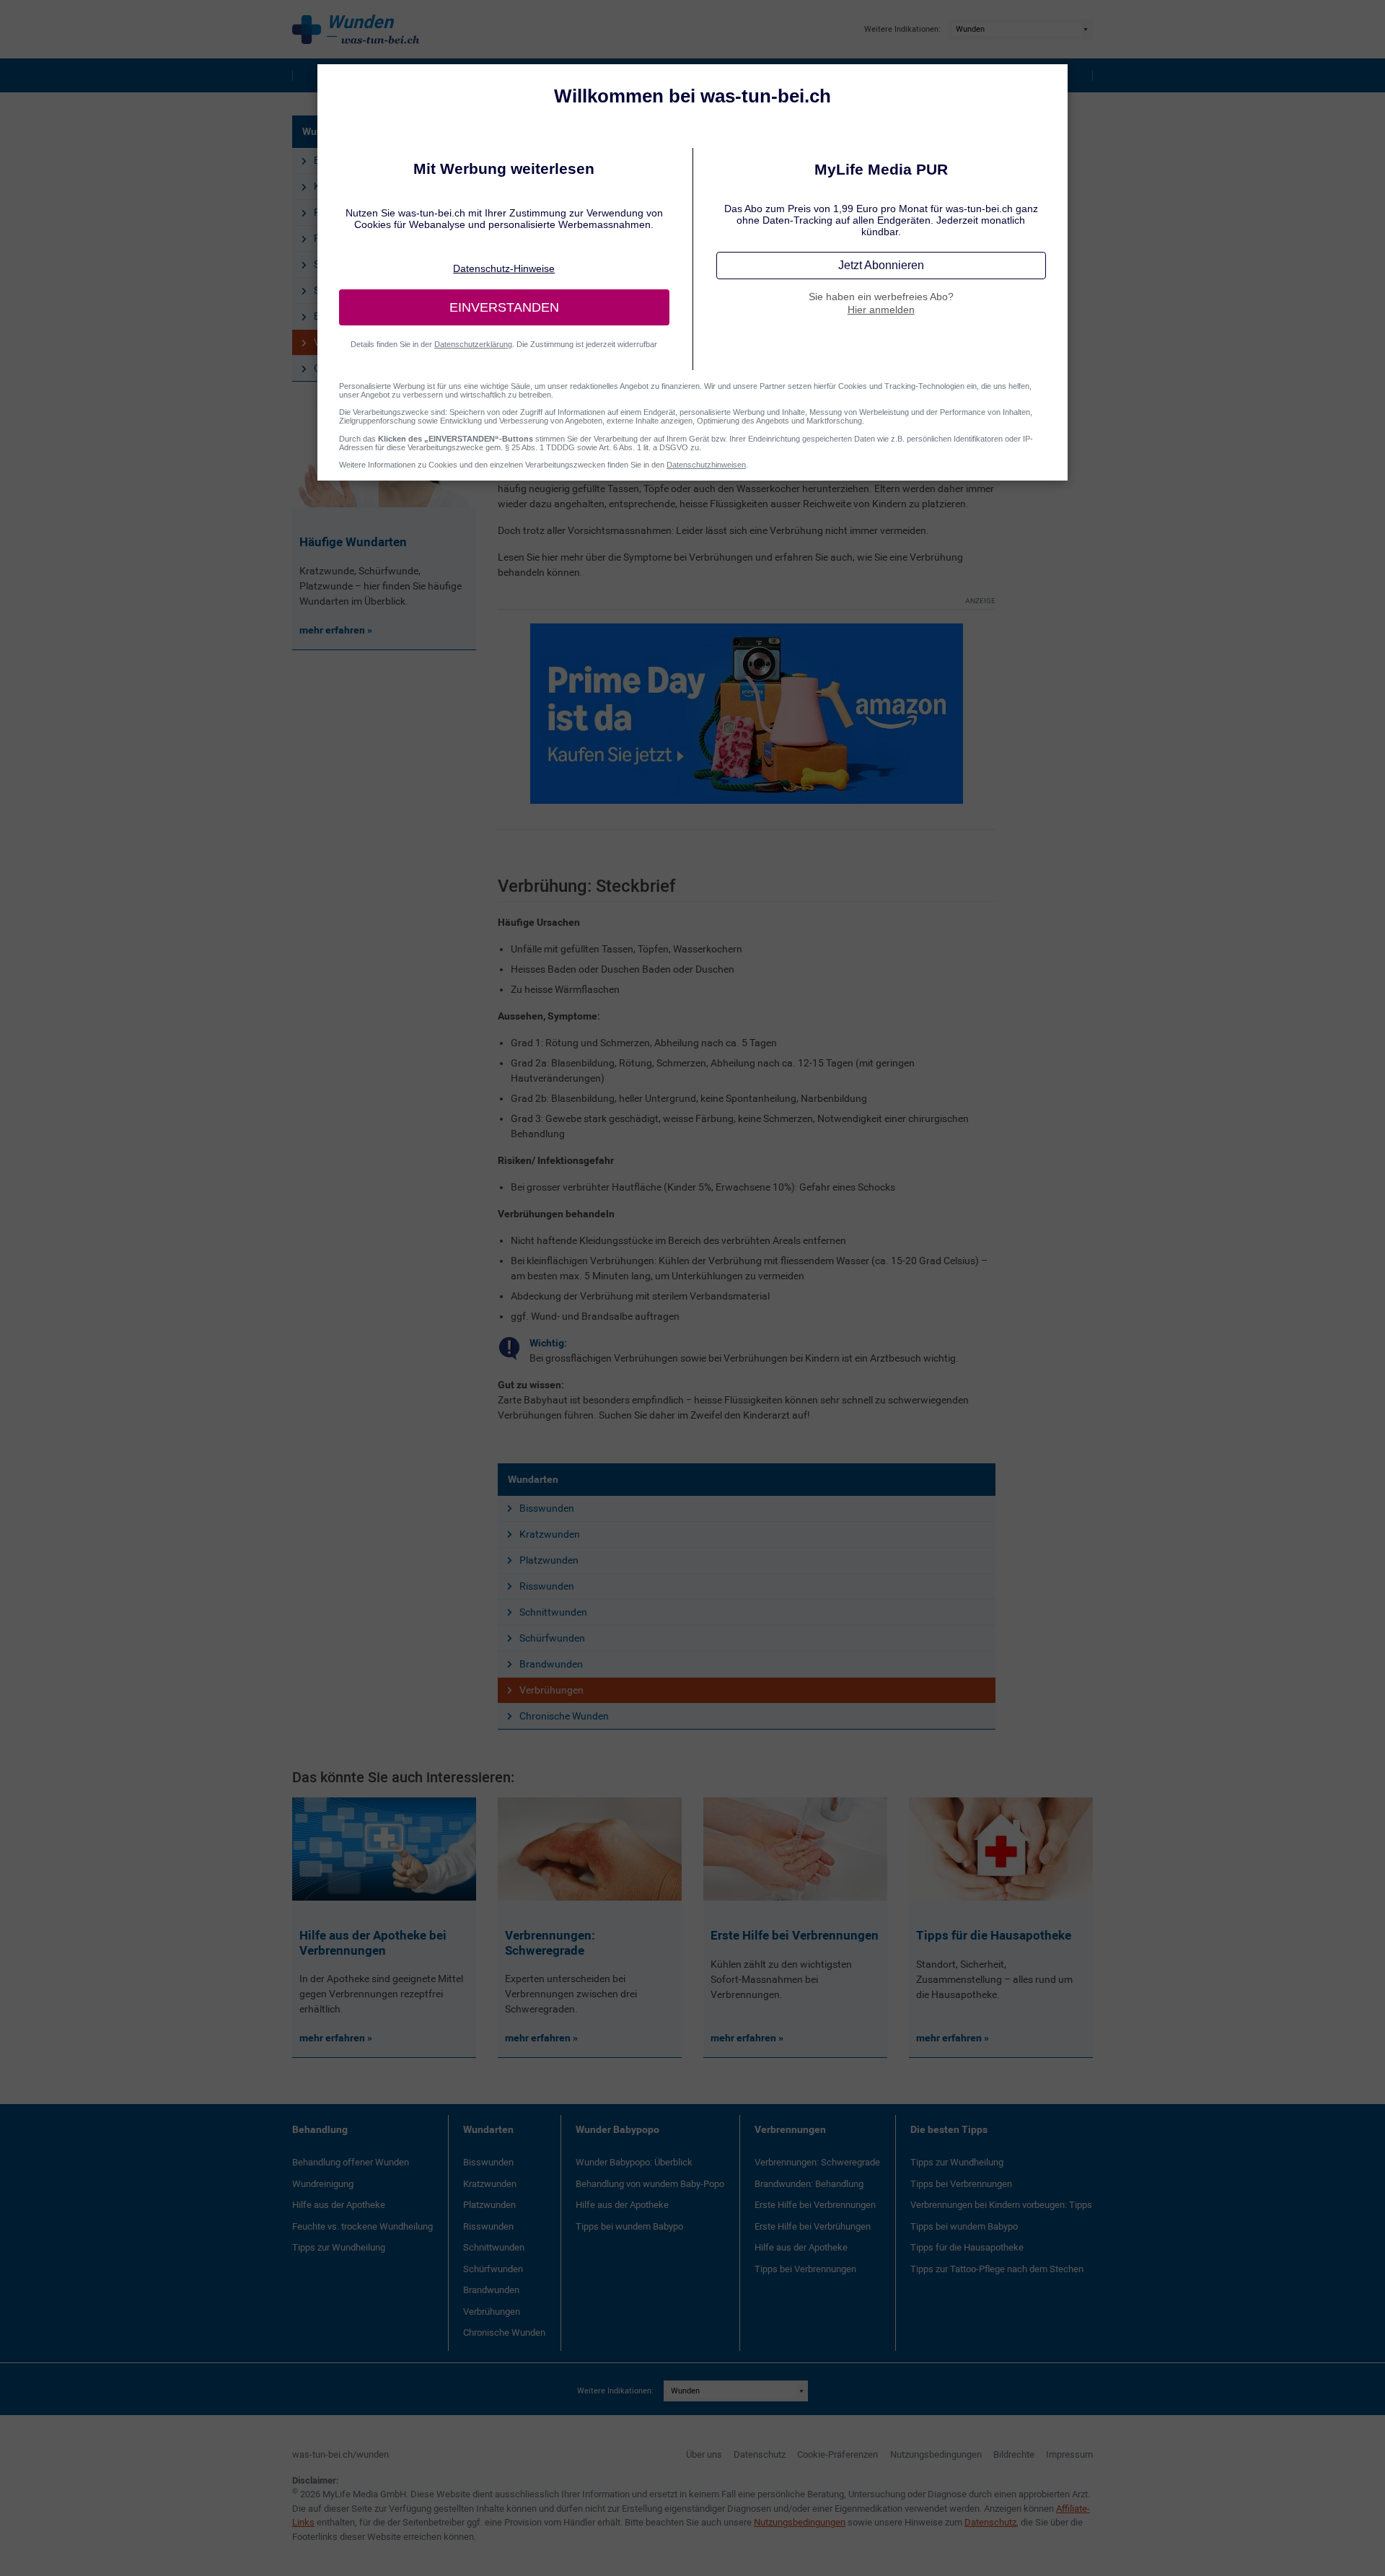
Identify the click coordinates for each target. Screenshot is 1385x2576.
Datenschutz (760, 2454)
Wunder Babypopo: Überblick (634, 2162)
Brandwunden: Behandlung (809, 2184)
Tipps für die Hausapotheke (967, 2247)
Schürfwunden (552, 1638)
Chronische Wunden (564, 1716)
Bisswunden (547, 1508)
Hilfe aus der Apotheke (339, 2205)
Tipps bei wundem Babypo (629, 2226)
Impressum (1069, 2454)
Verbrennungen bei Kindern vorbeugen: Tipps (1001, 2205)
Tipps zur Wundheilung (339, 2247)
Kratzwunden (550, 1534)
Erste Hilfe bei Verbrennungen (815, 2205)
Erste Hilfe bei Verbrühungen (813, 2226)
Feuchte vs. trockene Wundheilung (362, 2226)
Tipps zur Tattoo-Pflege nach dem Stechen (997, 2269)
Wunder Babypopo (617, 2129)
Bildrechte (1014, 2454)
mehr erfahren (333, 2038)
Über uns (704, 2454)
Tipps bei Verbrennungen (805, 2269)
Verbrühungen (551, 1690)
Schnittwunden (553, 1612)
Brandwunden (551, 1664)
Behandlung (320, 2129)
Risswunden (547, 1586)
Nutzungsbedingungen (936, 2454)
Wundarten (533, 1479)
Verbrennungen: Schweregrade (817, 2162)
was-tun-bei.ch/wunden (340, 2454)
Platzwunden (549, 1560)
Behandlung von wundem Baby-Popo (650, 2184)
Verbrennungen (790, 2129)
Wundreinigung (323, 2184)
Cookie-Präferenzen (837, 2454)
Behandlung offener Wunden (351, 2162)
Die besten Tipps (949, 2129)
